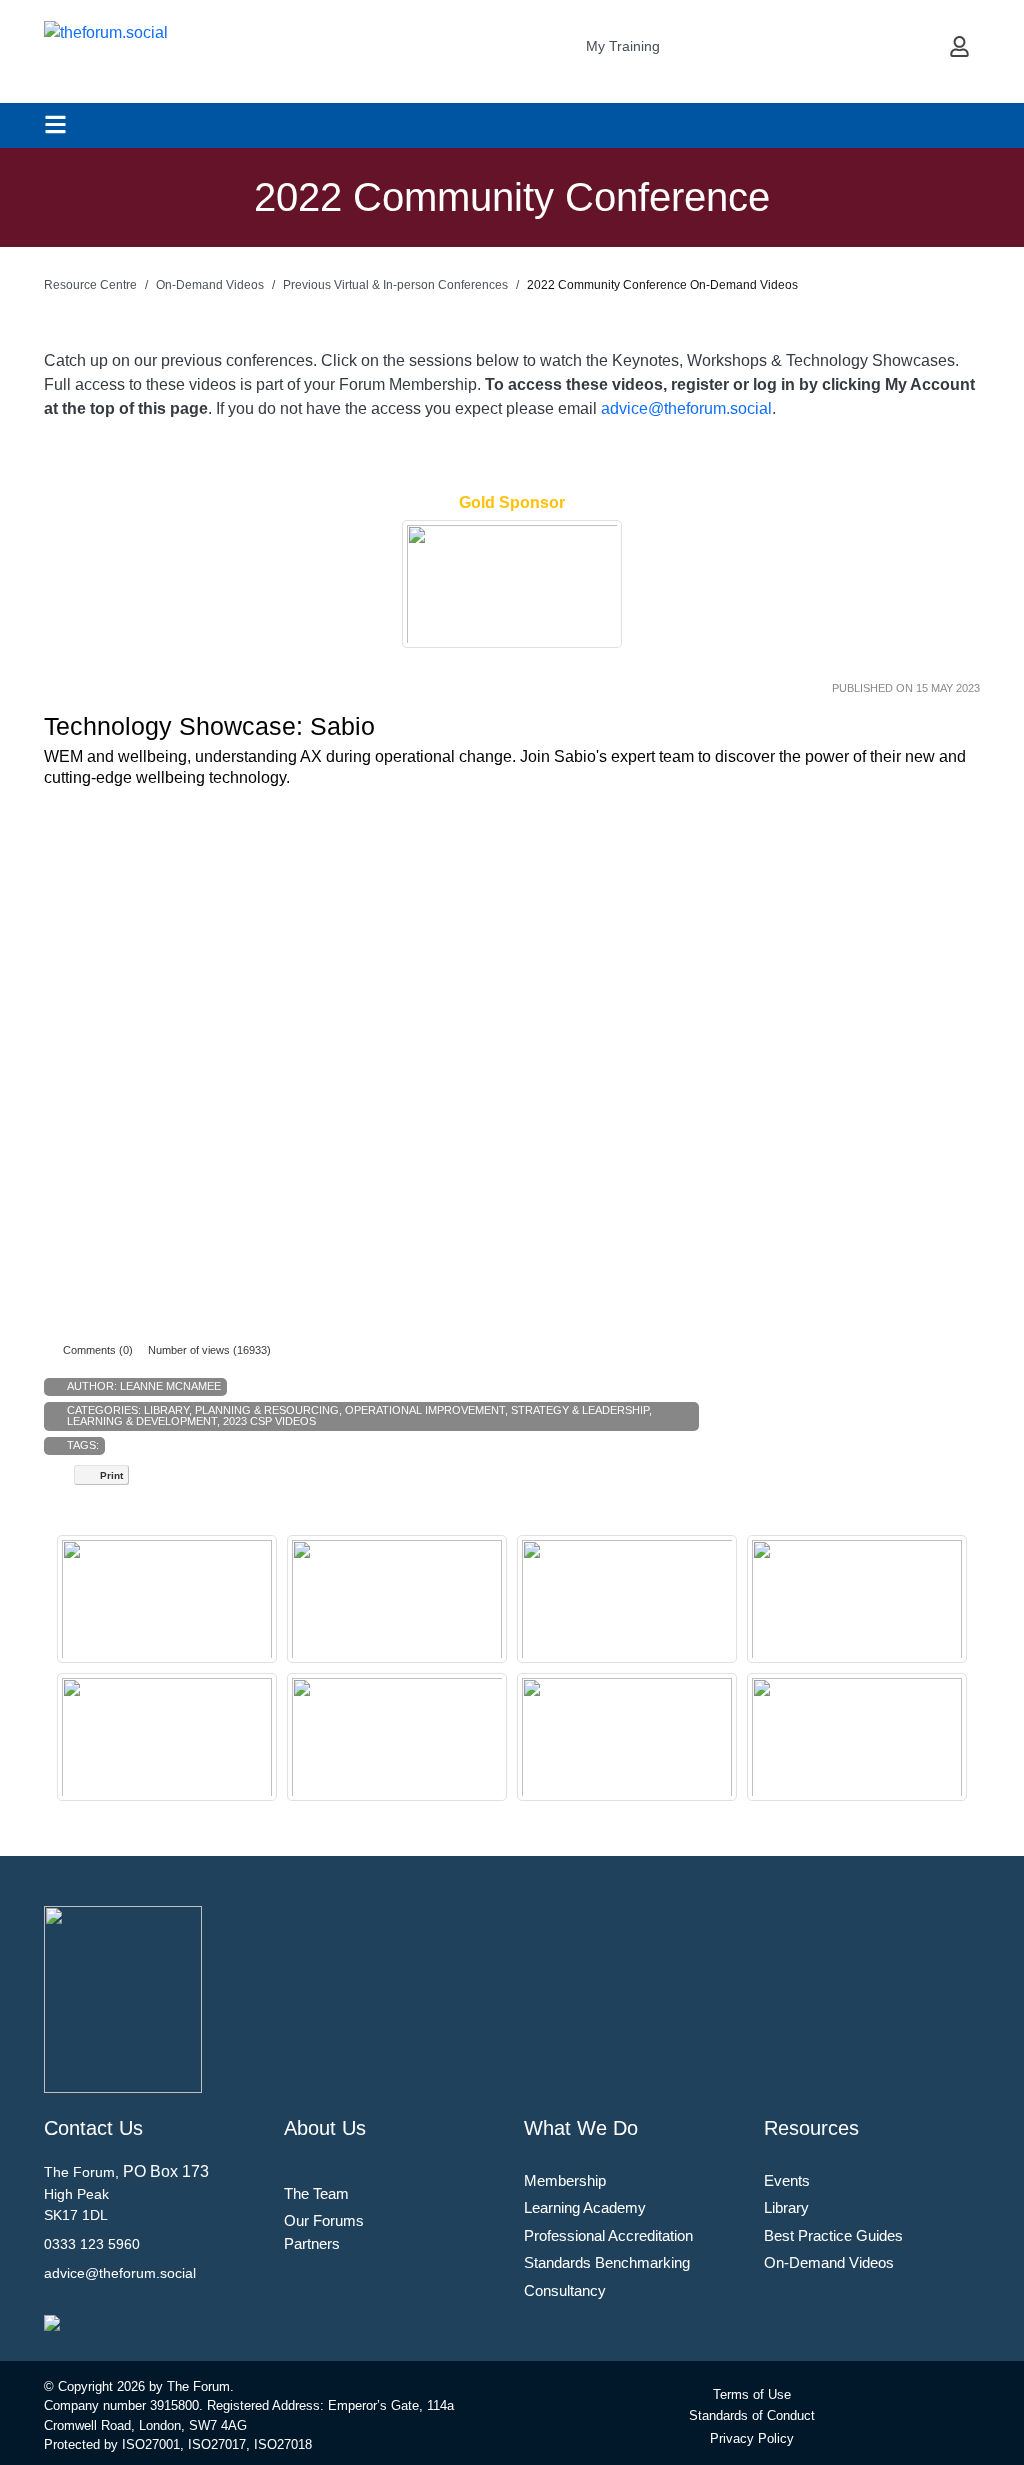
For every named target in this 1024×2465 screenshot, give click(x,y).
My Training (623, 46)
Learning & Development (142, 1421)
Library (166, 1410)
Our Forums (324, 2220)
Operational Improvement (425, 1410)
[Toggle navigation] (55, 124)
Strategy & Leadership (580, 1410)
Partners (312, 2243)
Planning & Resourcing (267, 1410)
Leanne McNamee (170, 1386)
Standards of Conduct (752, 2415)
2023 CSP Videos (269, 1421)
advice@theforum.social (686, 408)
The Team (316, 2193)
